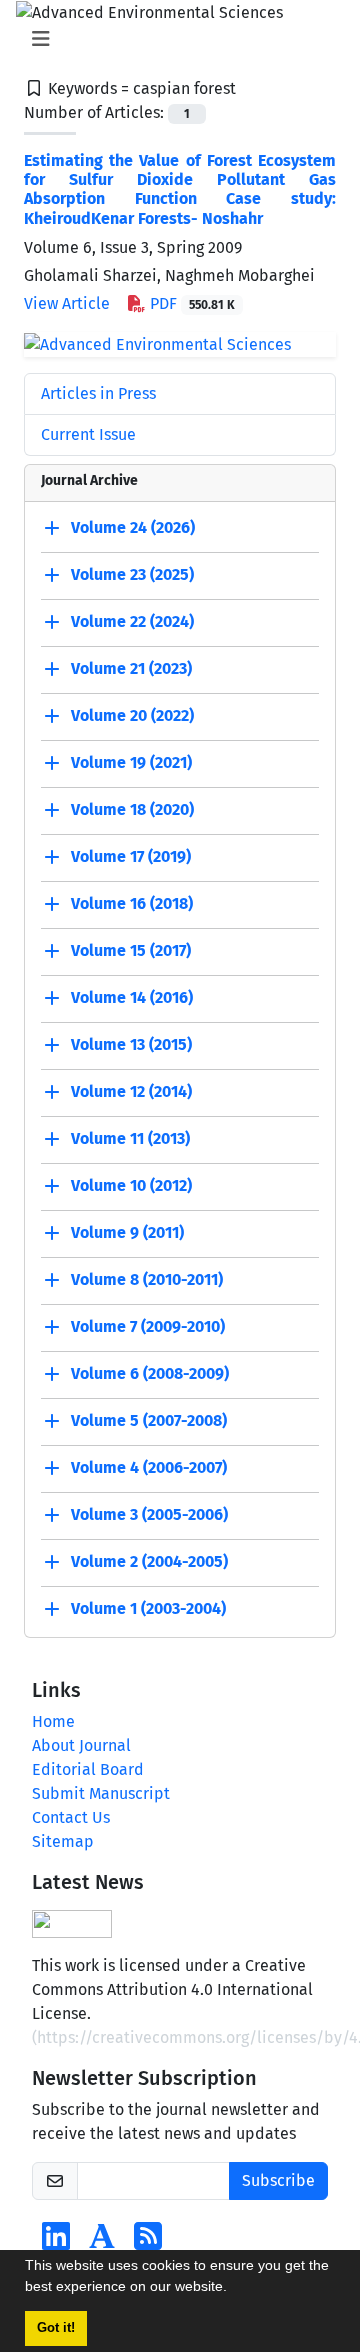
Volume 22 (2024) (132, 622)
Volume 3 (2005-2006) (149, 1515)
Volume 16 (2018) (132, 904)
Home (53, 1721)
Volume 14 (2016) (132, 998)
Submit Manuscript (101, 1793)
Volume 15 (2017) (131, 951)
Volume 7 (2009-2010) (148, 1327)
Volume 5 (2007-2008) (149, 1421)
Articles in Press (98, 393)
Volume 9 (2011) (127, 1233)
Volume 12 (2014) (131, 1092)
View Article (67, 303)
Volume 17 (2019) (131, 857)
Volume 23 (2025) (132, 575)
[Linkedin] (56, 2242)
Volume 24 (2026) (133, 528)
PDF (190, 303)
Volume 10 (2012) (131, 1186)
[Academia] (102, 2242)
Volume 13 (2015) (131, 1045)
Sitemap (63, 1841)
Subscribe (278, 2180)
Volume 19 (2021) (131, 763)
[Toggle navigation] (174, 39)
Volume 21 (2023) (131, 669)
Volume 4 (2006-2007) (149, 1468)
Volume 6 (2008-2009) (150, 1374)
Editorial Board (88, 1769)
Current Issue (88, 434)
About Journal (81, 1745)
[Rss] (148, 2242)
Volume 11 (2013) (130, 1139)
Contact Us (71, 1817)
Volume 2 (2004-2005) (149, 1562)
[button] (234, 2289)
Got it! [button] (56, 2328)
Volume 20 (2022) (132, 716)
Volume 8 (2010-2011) (147, 1280)
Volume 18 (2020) (132, 810)
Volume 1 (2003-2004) (148, 1609)
